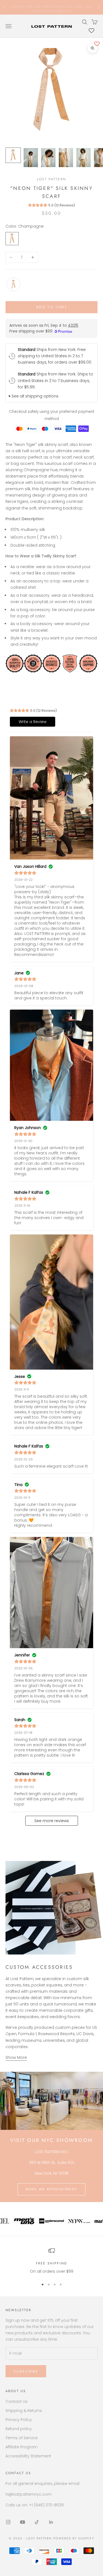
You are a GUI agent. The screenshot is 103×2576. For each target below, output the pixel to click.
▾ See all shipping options (34, 396)
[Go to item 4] (66, 158)
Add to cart (51, 307)
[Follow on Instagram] (8, 2522)
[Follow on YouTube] (23, 2522)
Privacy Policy (19, 2420)
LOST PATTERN (51, 179)
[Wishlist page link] (91, 31)
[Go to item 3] (48, 158)
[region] (51, 2261)
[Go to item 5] (83, 158)
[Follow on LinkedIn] (51, 2522)
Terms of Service (22, 2438)
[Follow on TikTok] (37, 2522)
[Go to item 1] (13, 155)
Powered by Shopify (74, 2538)
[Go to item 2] (31, 158)
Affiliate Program (22, 2447)
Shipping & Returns (24, 2411)
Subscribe (26, 2371)
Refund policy (19, 2429)
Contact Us (16, 2401)
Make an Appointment (51, 2189)
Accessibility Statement (28, 2456)
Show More (16, 2057)
